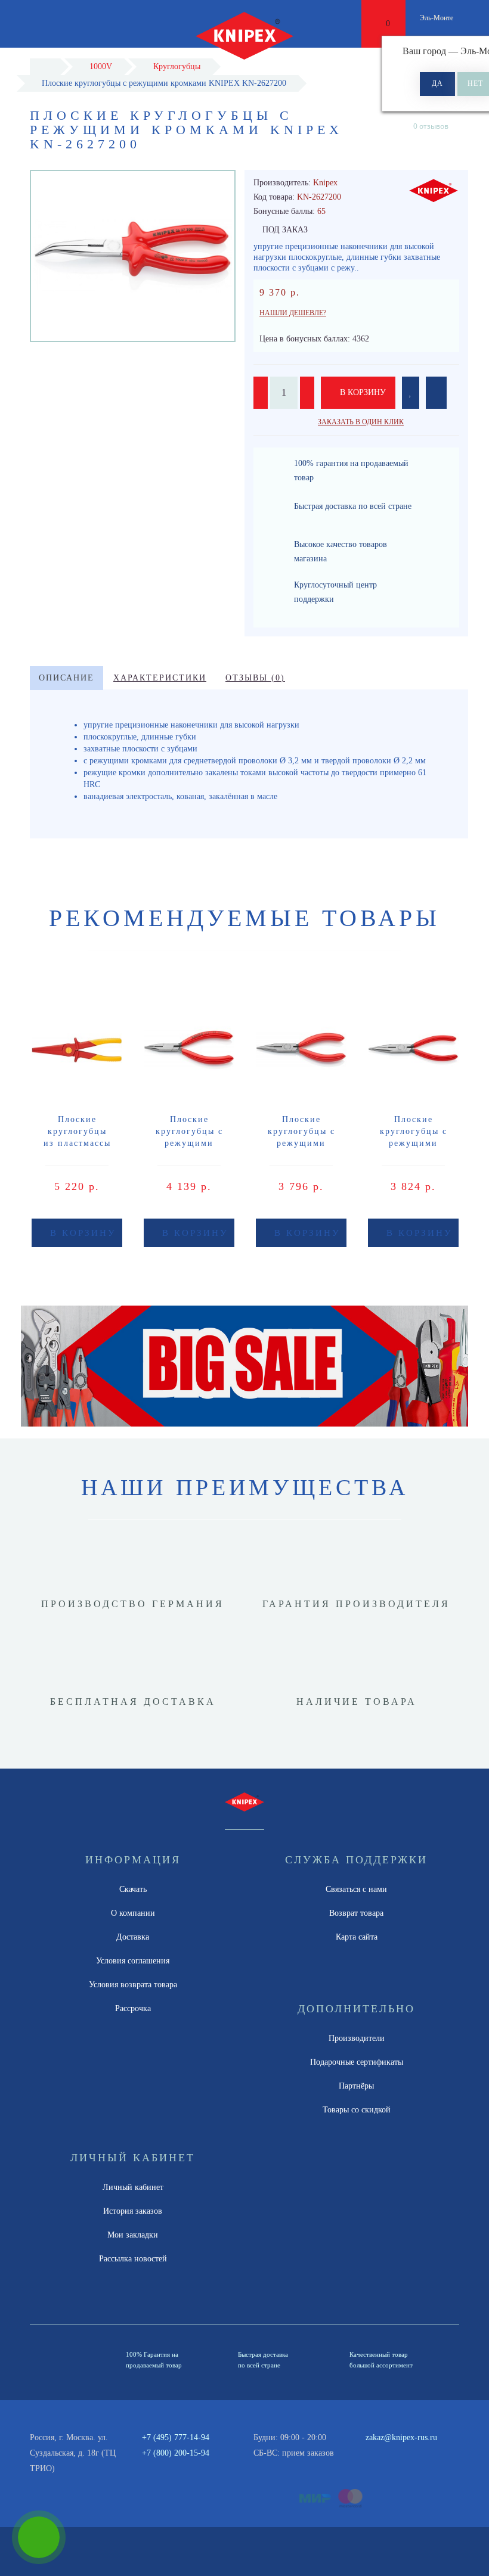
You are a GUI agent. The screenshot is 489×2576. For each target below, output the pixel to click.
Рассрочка (133, 2008)
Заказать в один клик (361, 422)
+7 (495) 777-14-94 (176, 2437)
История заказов (133, 2211)
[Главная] (45, 66)
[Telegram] (391, 2453)
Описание (66, 678)
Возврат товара (356, 1913)
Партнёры (356, 2086)
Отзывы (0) (255, 678)
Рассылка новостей (133, 2259)
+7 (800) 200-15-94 (176, 2453)
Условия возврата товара (133, 1985)
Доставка (133, 1937)
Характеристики (160, 678)
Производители (357, 2038)
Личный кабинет (133, 2187)
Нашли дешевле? (293, 313)
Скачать (133, 1889)
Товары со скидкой (357, 2110)
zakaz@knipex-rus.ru (401, 2437)
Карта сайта (357, 1937)
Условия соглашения (133, 1961)
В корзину (362, 392)
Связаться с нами (356, 1889)
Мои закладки (133, 2235)
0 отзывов (431, 126)
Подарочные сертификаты (357, 2062)
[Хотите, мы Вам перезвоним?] (39, 2537)
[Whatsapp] (372, 2451)
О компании (133, 1913)
